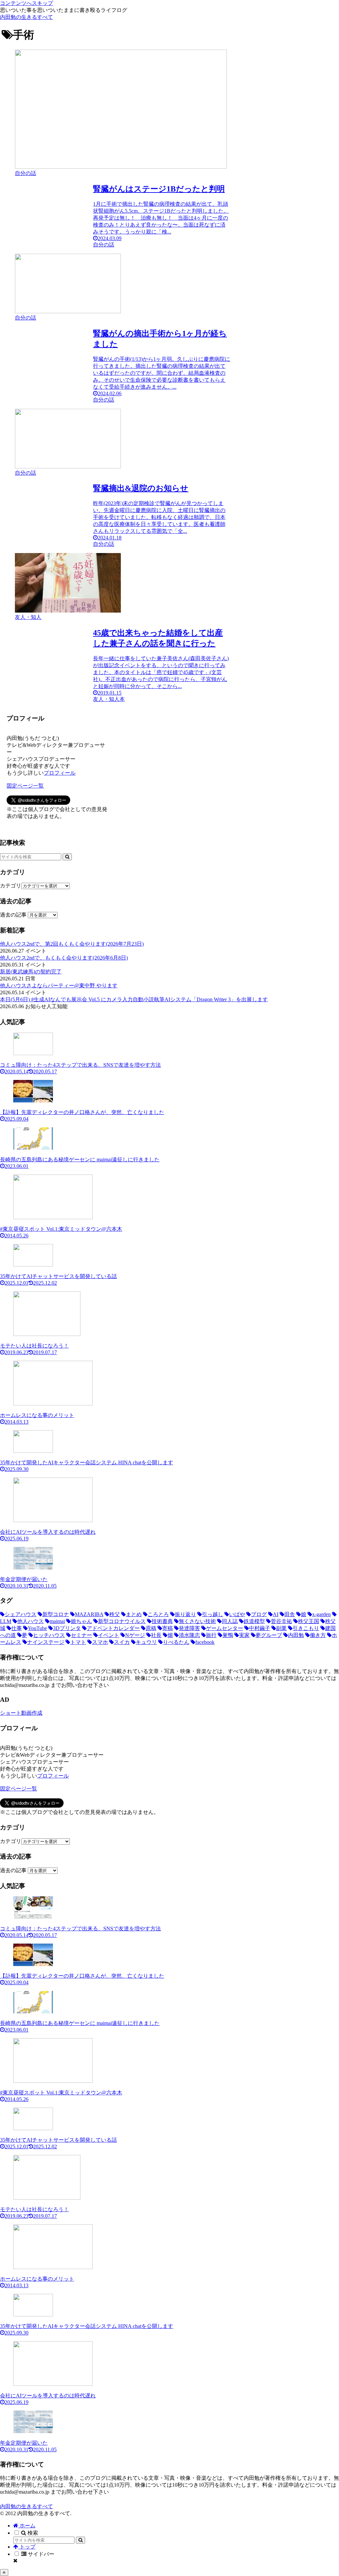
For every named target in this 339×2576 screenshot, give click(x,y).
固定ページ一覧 (25, 786)
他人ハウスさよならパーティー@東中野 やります (59, 986)
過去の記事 (13, 915)
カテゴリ (11, 886)
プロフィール (60, 773)
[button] (67, 857)
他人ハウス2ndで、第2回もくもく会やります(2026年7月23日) (72, 944)
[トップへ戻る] (4, 2573)
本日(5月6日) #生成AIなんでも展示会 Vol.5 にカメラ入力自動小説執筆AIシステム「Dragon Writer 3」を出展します (134, 999)
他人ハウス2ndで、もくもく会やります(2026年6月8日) (64, 958)
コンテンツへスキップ (26, 3)
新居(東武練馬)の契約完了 (31, 972)
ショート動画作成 (21, 1713)
